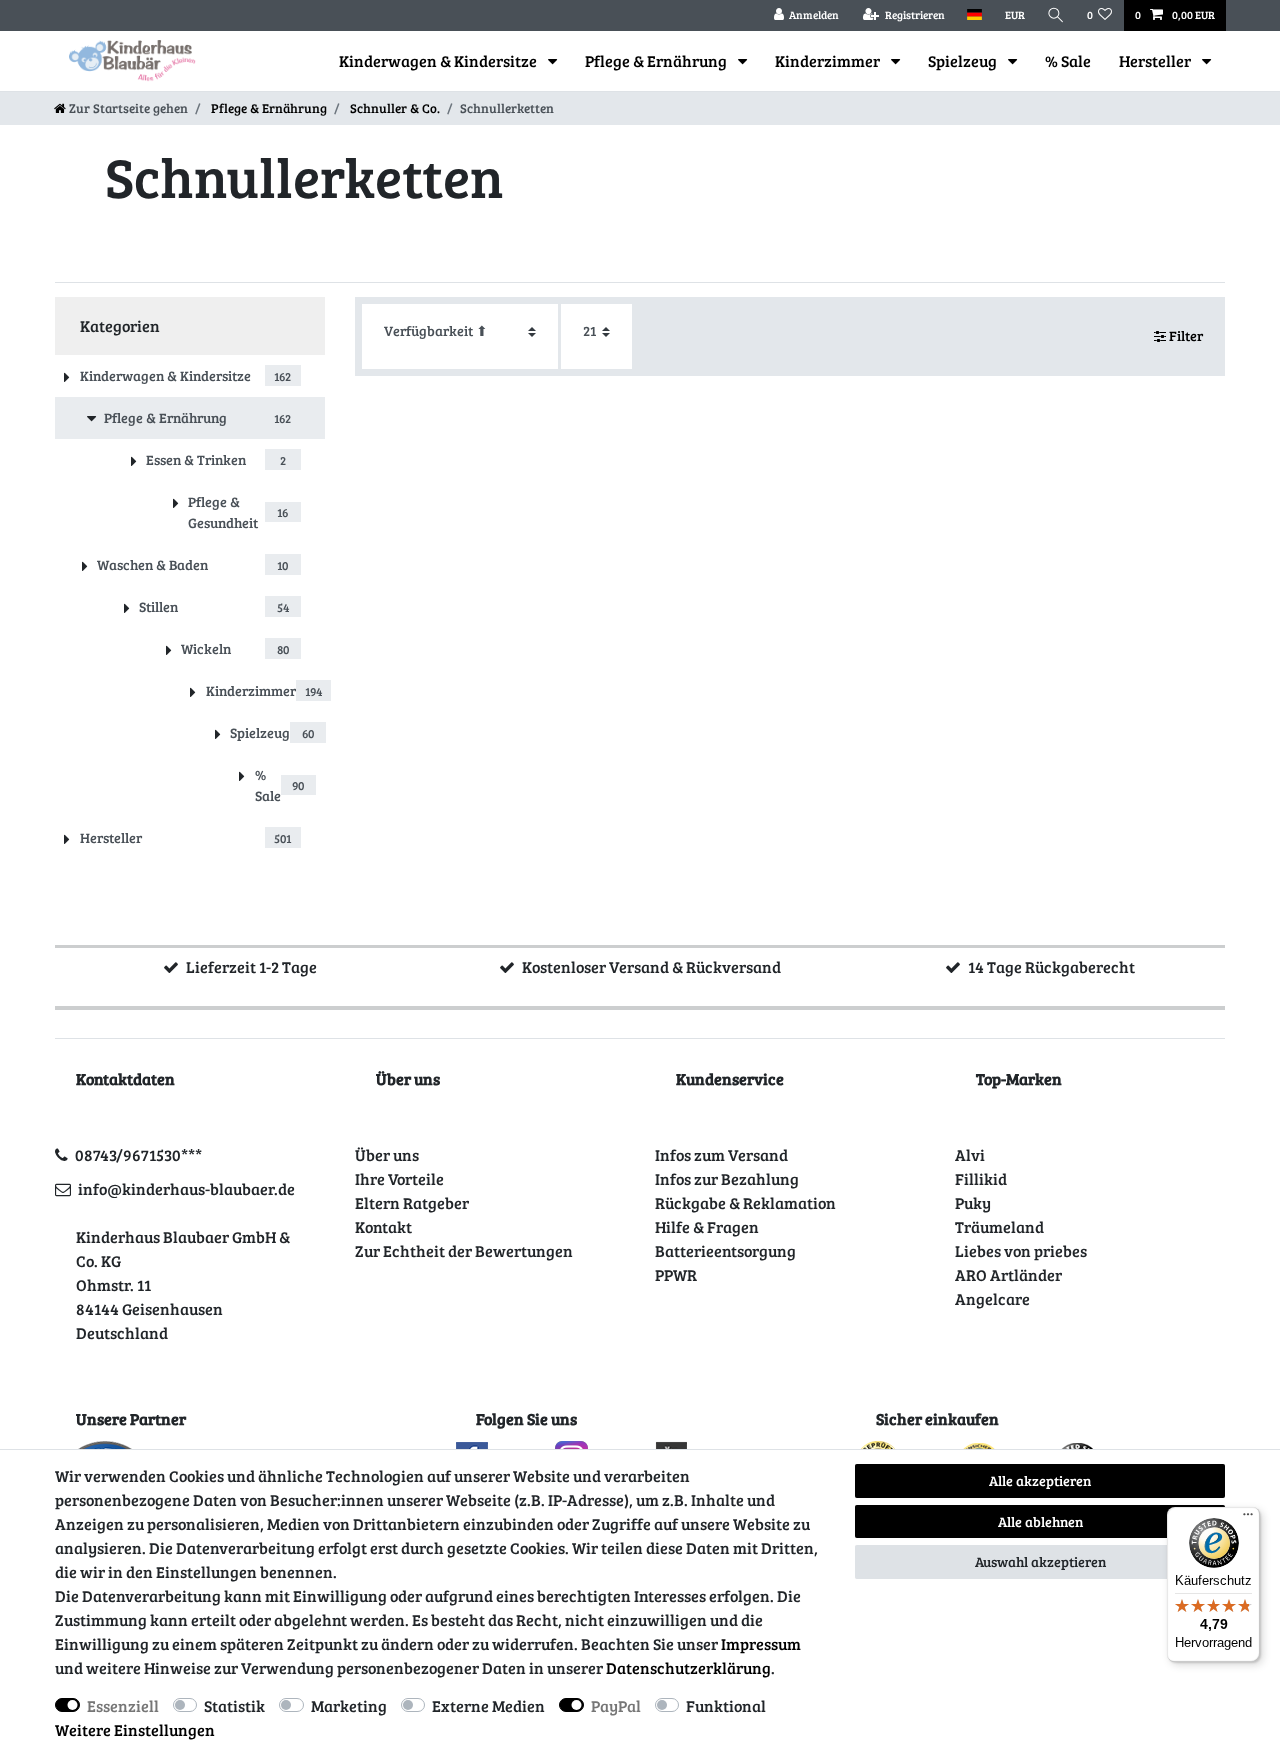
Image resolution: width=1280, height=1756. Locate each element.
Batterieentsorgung (725, 1250)
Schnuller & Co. (393, 108)
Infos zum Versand (721, 1154)
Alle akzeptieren (1040, 1480)
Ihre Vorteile (399, 1178)
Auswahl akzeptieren (1040, 1561)
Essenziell (123, 1705)
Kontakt (383, 1226)
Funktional (726, 1705)
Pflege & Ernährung (657, 60)
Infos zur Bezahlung (727, 1178)
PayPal (616, 1705)
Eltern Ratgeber (412, 1202)
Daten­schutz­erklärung (688, 1667)
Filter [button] (1186, 335)
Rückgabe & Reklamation (745, 1202)
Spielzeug (964, 60)
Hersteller (1156, 60)
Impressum (761, 1643)
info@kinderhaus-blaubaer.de (186, 1188)
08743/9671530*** (138, 1154)
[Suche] (1056, 15)
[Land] (974, 15)
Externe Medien (488, 1705)
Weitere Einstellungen (135, 1729)
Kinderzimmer (829, 60)
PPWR (676, 1274)
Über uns (387, 1154)
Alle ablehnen (1040, 1521)
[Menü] (1248, 1519)
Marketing (349, 1705)
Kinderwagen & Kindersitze (439, 60)
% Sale (1068, 60)
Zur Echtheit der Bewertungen (464, 1250)
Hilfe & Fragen (707, 1226)
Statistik (234, 1705)
